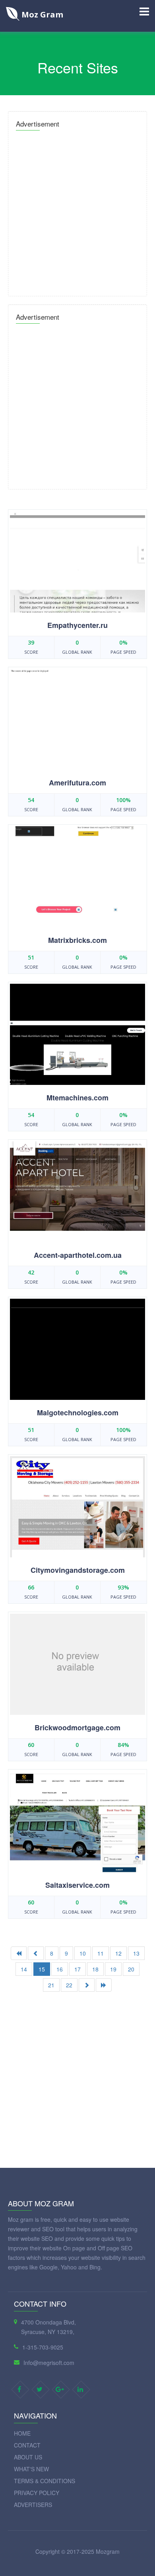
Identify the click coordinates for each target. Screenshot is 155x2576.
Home (22, 2433)
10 (83, 1953)
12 (118, 1953)
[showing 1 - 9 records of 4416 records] (19, 1953)
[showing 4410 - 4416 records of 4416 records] (36, 1953)
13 (136, 1953)
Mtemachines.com (77, 1098)
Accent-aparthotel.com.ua (78, 1255)
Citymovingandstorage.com (78, 1570)
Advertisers (33, 2505)
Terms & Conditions (45, 2481)
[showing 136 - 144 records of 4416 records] (87, 1985)
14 (24, 1969)
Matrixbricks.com (77, 940)
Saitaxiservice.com (77, 1885)
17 (77, 1969)
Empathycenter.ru (77, 625)
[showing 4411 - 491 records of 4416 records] (104, 1985)
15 (42, 1969)
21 (51, 1985)
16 (60, 1969)
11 (101, 1953)
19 (113, 1969)
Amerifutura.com (77, 783)
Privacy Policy (37, 2493)
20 (131, 1969)
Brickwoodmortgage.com (77, 1728)
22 (69, 1985)
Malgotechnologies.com (78, 1413)
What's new (31, 2469)
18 (95, 1969)
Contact (27, 2445)
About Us (28, 2457)
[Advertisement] (77, 211)
